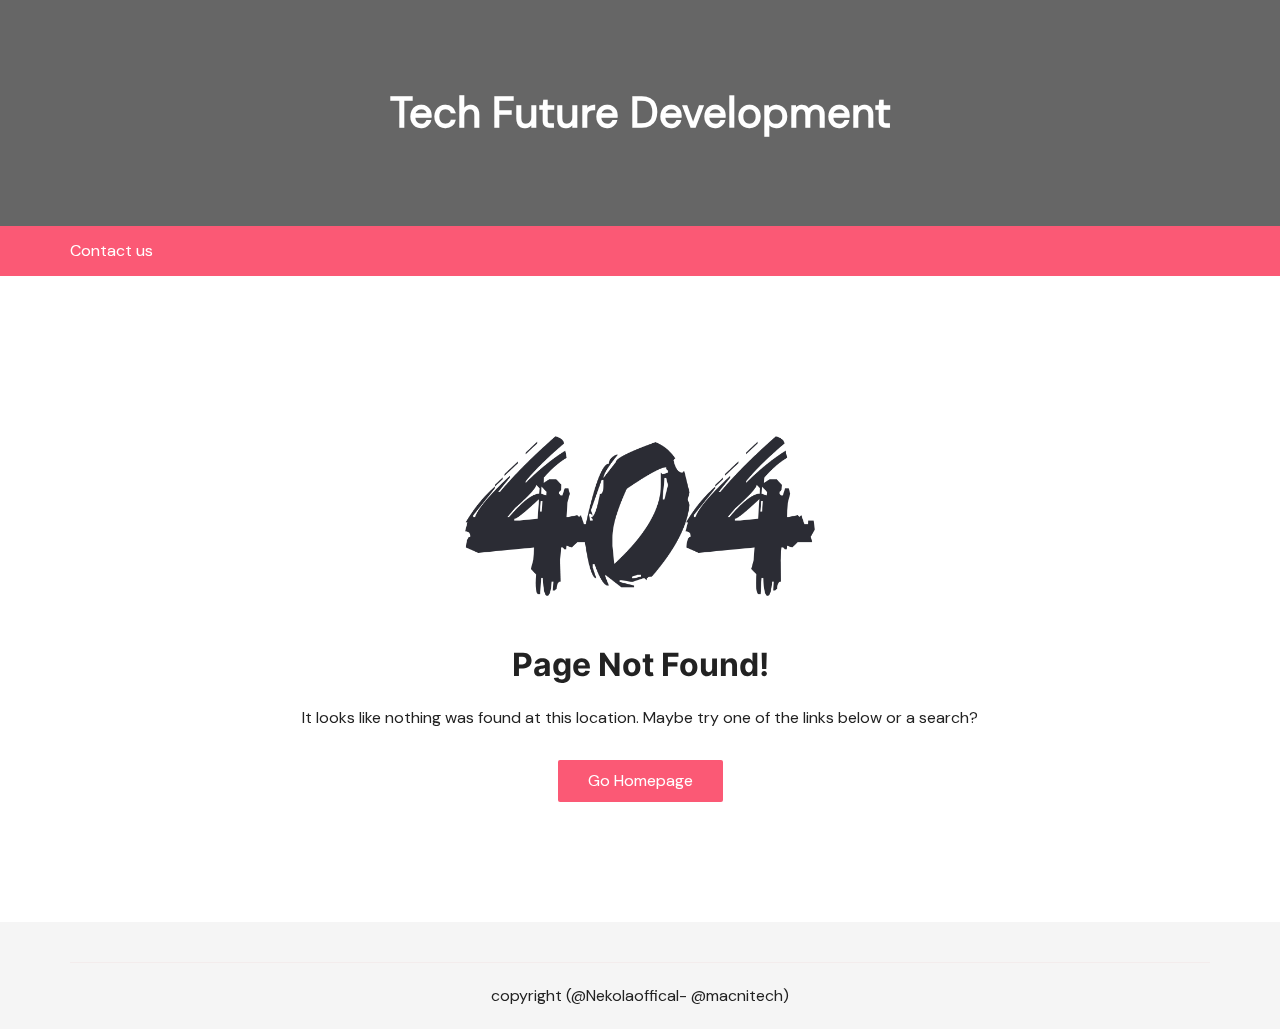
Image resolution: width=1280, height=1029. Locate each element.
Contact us (111, 250)
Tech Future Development (640, 112)
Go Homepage (640, 780)
